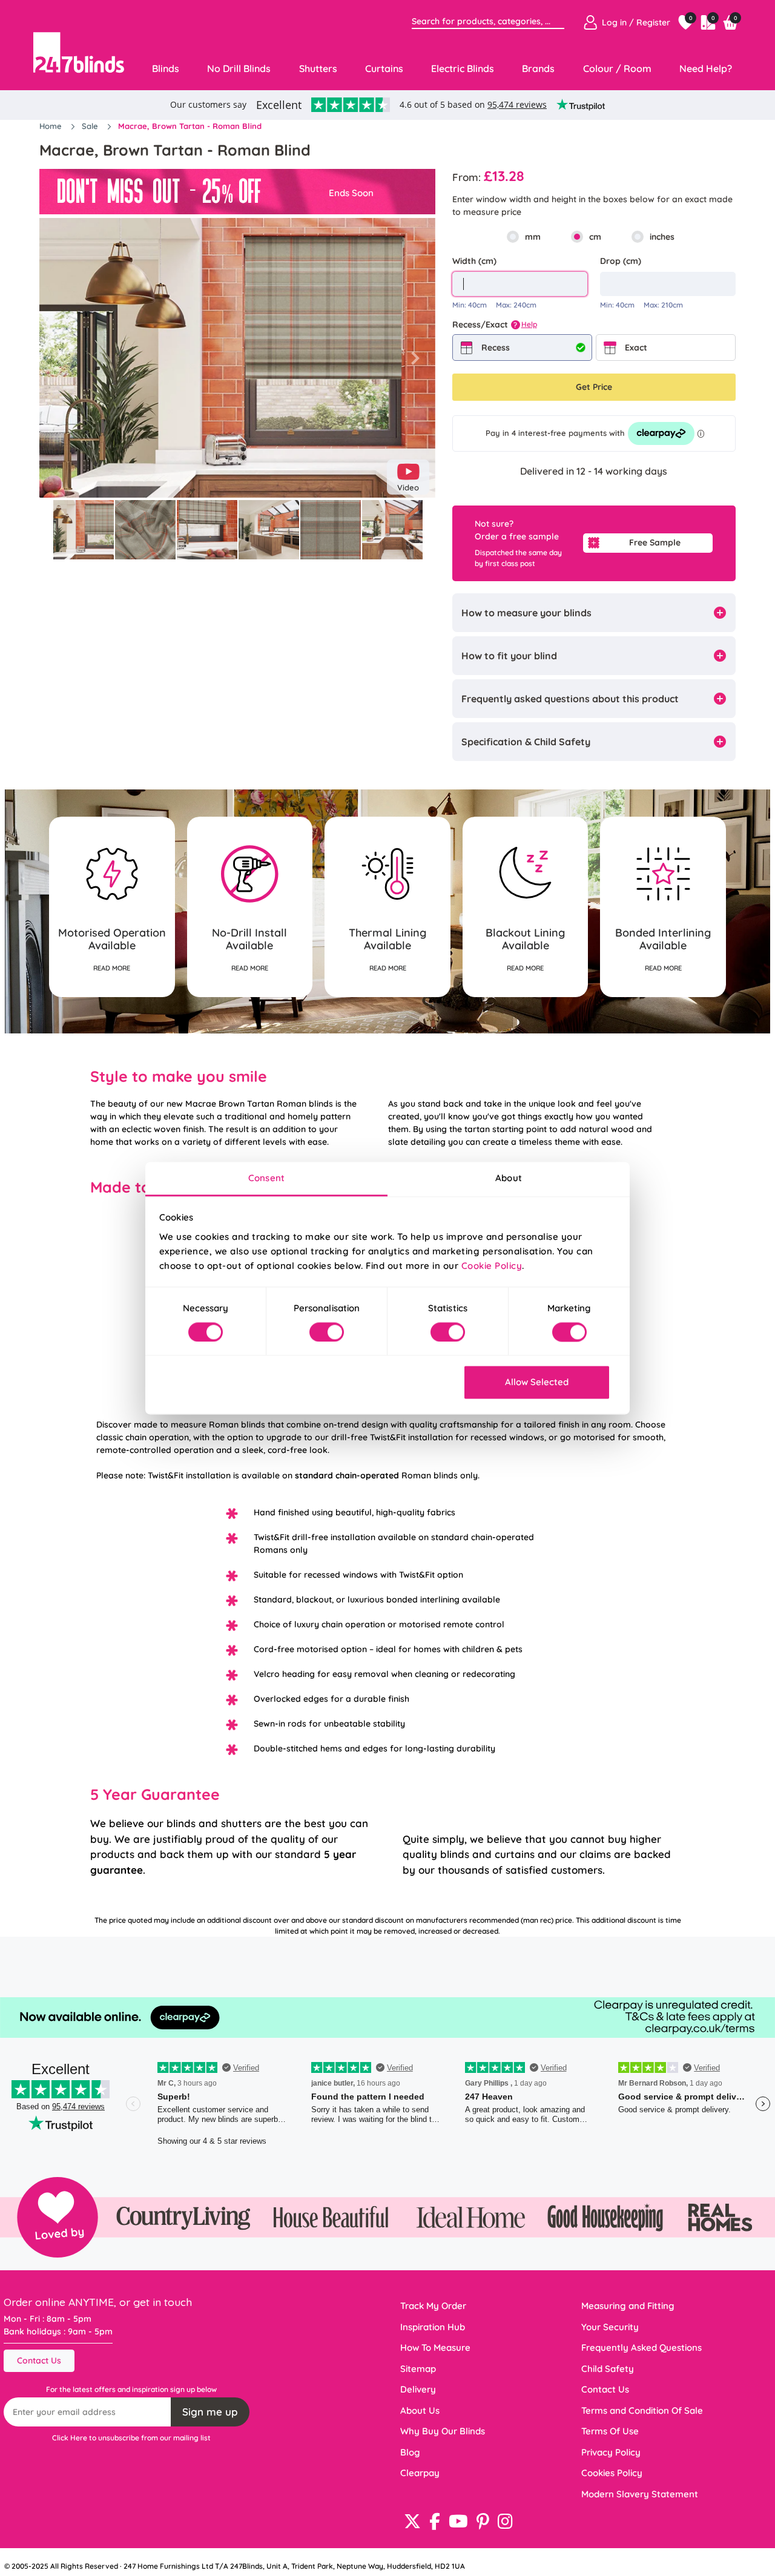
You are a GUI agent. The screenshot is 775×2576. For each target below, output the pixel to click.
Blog (410, 2452)
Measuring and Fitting (628, 2306)
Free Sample (655, 542)
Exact (636, 348)
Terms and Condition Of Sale (642, 2410)
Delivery (418, 2389)
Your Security (610, 2327)
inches (662, 237)
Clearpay (420, 2473)
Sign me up (210, 2412)
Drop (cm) (621, 261)
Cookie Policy (492, 1266)
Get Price (594, 387)
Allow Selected (537, 1382)
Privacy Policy (611, 2452)
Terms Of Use (610, 2431)
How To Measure (435, 2347)
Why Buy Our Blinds (443, 2431)
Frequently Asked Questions (641, 2347)
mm (533, 237)
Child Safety (608, 2369)
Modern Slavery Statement (640, 2494)
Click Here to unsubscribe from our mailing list (131, 2438)
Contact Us (39, 2360)
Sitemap (418, 2369)
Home (52, 126)
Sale (91, 126)
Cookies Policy (612, 2473)
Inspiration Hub (433, 2327)
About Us (420, 2410)
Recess (496, 348)
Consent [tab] (266, 1178)
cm (595, 237)
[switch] (327, 1332)
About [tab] (509, 1178)
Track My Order (433, 2306)
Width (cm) (474, 261)
